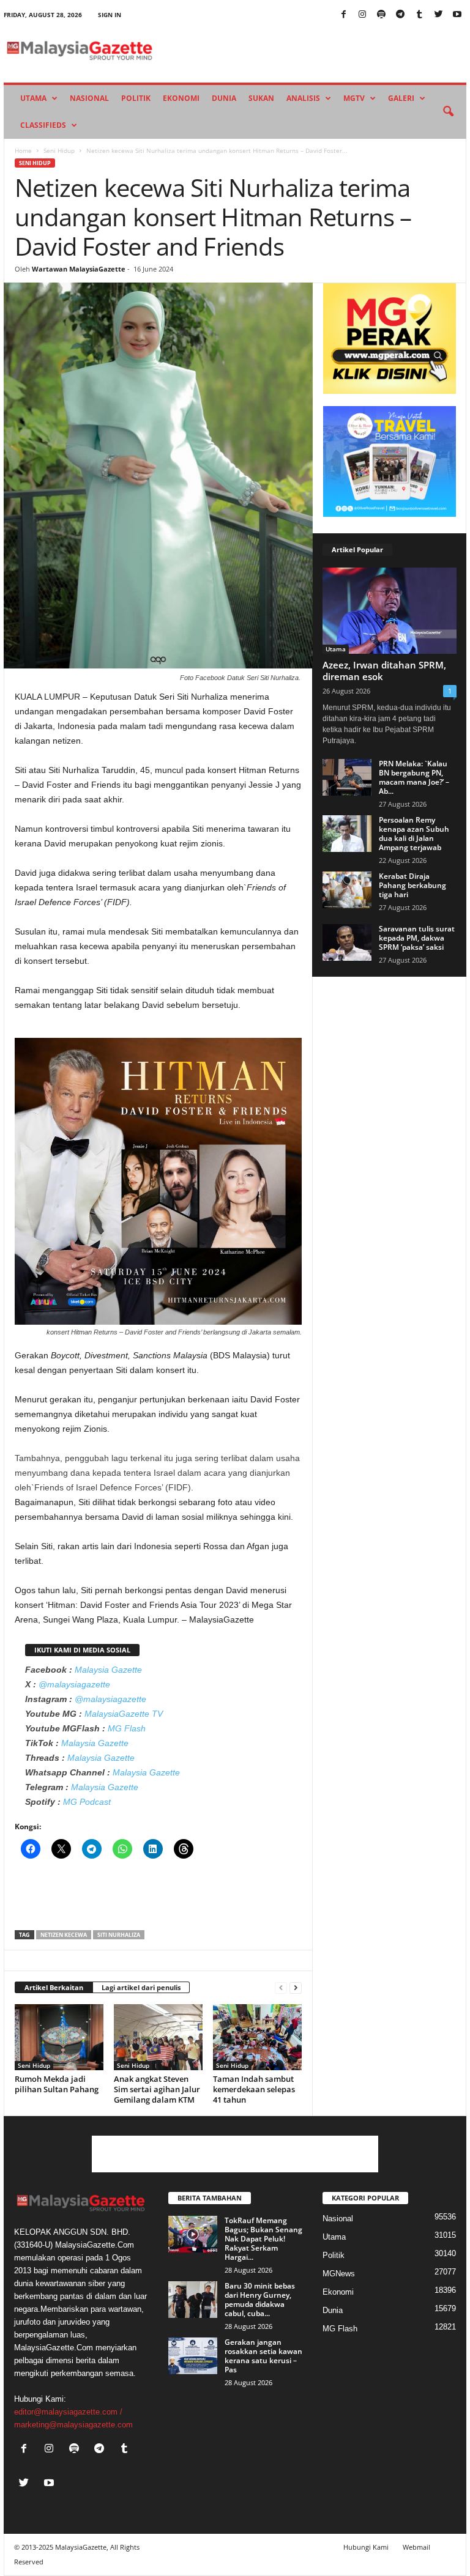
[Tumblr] (419, 15)
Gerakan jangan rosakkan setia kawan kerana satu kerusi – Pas (263, 2356)
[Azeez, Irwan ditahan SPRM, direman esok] (390, 611)
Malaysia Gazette (108, 1670)
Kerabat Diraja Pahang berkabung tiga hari (412, 885)
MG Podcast (87, 1802)
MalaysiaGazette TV (124, 1714)
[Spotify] (381, 15)
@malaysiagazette (74, 1684)
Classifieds (43, 125)
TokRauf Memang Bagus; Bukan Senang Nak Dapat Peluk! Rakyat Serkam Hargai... (263, 2239)
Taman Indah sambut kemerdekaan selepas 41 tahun (254, 2089)
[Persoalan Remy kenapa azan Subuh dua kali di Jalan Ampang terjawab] (347, 834)
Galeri (401, 98)
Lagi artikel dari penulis (141, 1987)
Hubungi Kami (366, 2547)
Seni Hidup (59, 150)
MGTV (354, 98)
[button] (448, 112)
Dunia (224, 98)
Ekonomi (181, 98)
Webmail (416, 2547)
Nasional (89, 98)
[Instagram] (362, 15)
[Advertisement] (159, 1898)
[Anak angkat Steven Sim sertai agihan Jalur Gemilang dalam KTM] (158, 2037)
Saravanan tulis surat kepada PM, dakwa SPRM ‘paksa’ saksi (417, 938)
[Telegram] (400, 15)
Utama (33, 98)
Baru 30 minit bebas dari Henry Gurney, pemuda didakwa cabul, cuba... (260, 2300)
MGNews (339, 2274)
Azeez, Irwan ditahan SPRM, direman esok (384, 671)
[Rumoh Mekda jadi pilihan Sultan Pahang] (59, 2037)
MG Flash (127, 1728)
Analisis (303, 98)
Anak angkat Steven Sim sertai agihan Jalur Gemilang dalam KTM (157, 2089)
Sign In (110, 15)
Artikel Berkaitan (54, 1987)
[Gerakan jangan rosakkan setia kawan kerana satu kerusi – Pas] (193, 2356)
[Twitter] (438, 15)
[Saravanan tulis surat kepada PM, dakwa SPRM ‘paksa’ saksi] (347, 942)
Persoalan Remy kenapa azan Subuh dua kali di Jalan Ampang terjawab (414, 834)
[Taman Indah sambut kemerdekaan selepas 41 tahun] (257, 2037)
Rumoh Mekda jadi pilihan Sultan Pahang (57, 2084)
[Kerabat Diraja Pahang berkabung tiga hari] (347, 890)
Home (23, 150)
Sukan (261, 98)
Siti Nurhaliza (119, 1935)
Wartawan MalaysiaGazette (79, 269)
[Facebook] (343, 15)
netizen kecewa (64, 1935)
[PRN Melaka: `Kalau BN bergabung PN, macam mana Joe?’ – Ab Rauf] (347, 777)
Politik (136, 98)
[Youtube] (457, 15)
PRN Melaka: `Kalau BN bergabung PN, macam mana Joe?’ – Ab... (414, 777)
